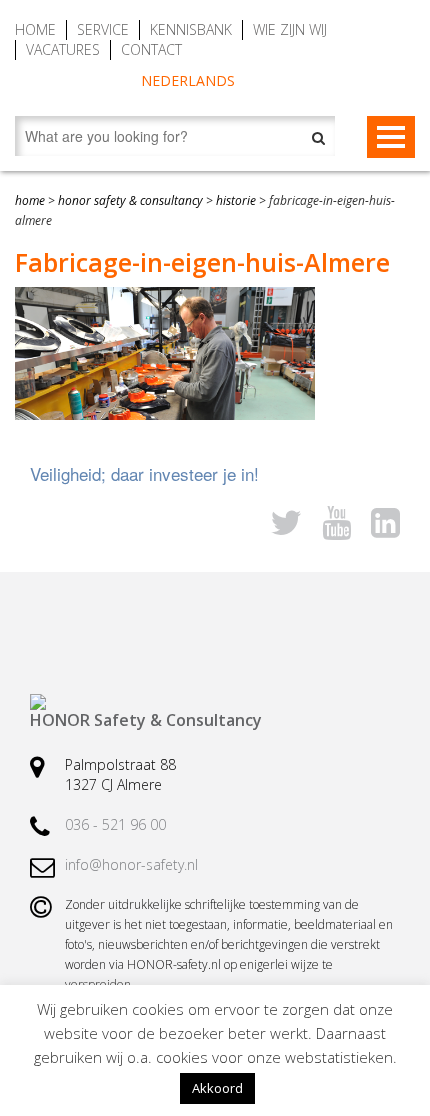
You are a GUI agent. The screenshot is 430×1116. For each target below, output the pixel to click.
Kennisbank (191, 29)
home (30, 200)
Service (103, 29)
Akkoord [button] (217, 1088)
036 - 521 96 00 (115, 824)
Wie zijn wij (290, 29)
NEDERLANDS (188, 80)
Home (35, 29)
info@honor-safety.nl (131, 864)
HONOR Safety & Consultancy (130, 200)
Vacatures (63, 49)
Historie (236, 200)
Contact (151, 49)
